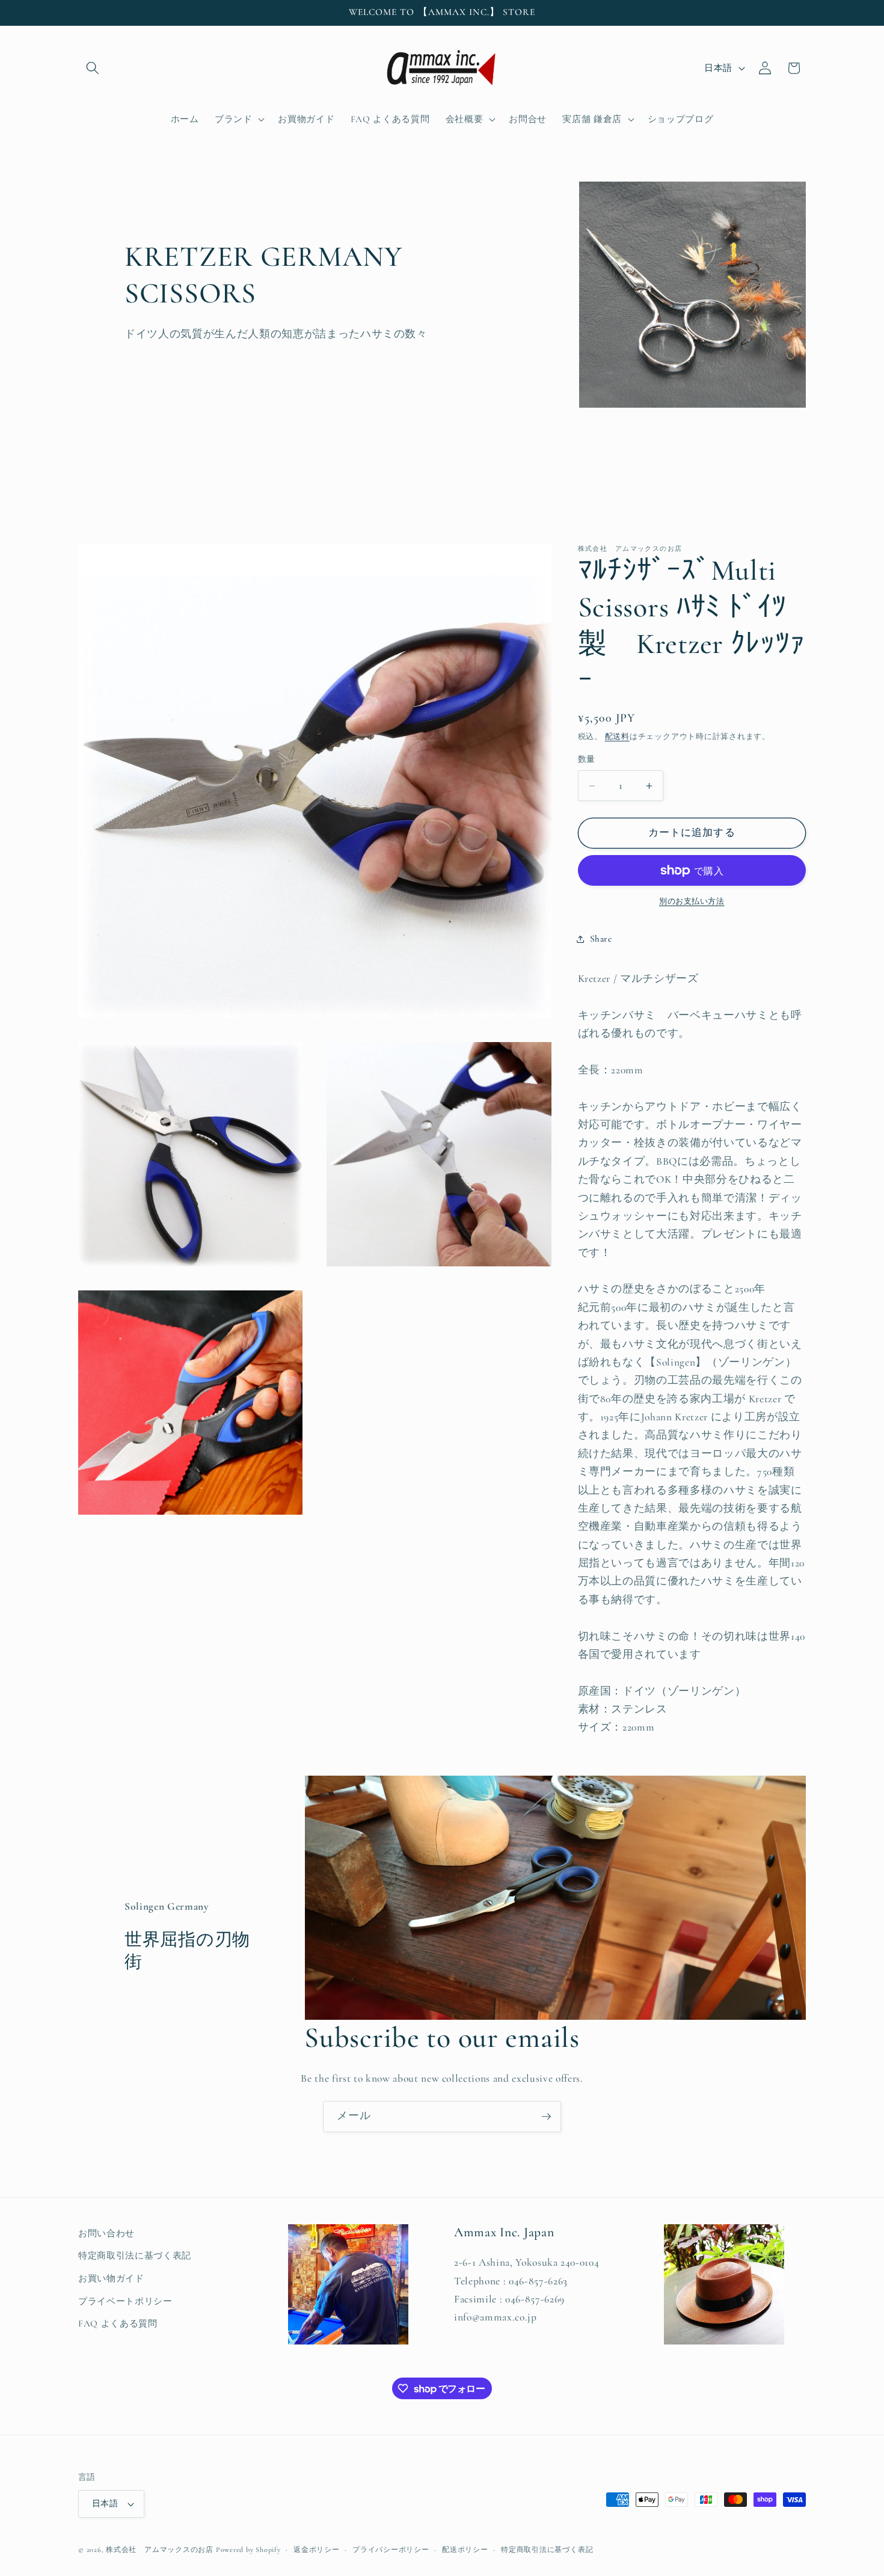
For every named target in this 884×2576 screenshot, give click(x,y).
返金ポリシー (317, 2550)
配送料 (617, 737)
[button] (93, 68)
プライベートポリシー (125, 2301)
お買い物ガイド (111, 2278)
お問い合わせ (106, 2233)
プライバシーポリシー (391, 2550)
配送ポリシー (465, 2550)
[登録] (546, 2117)
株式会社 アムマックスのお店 (160, 2550)
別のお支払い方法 (692, 902)
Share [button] (601, 939)
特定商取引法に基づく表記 (135, 2256)
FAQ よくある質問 (118, 2323)
